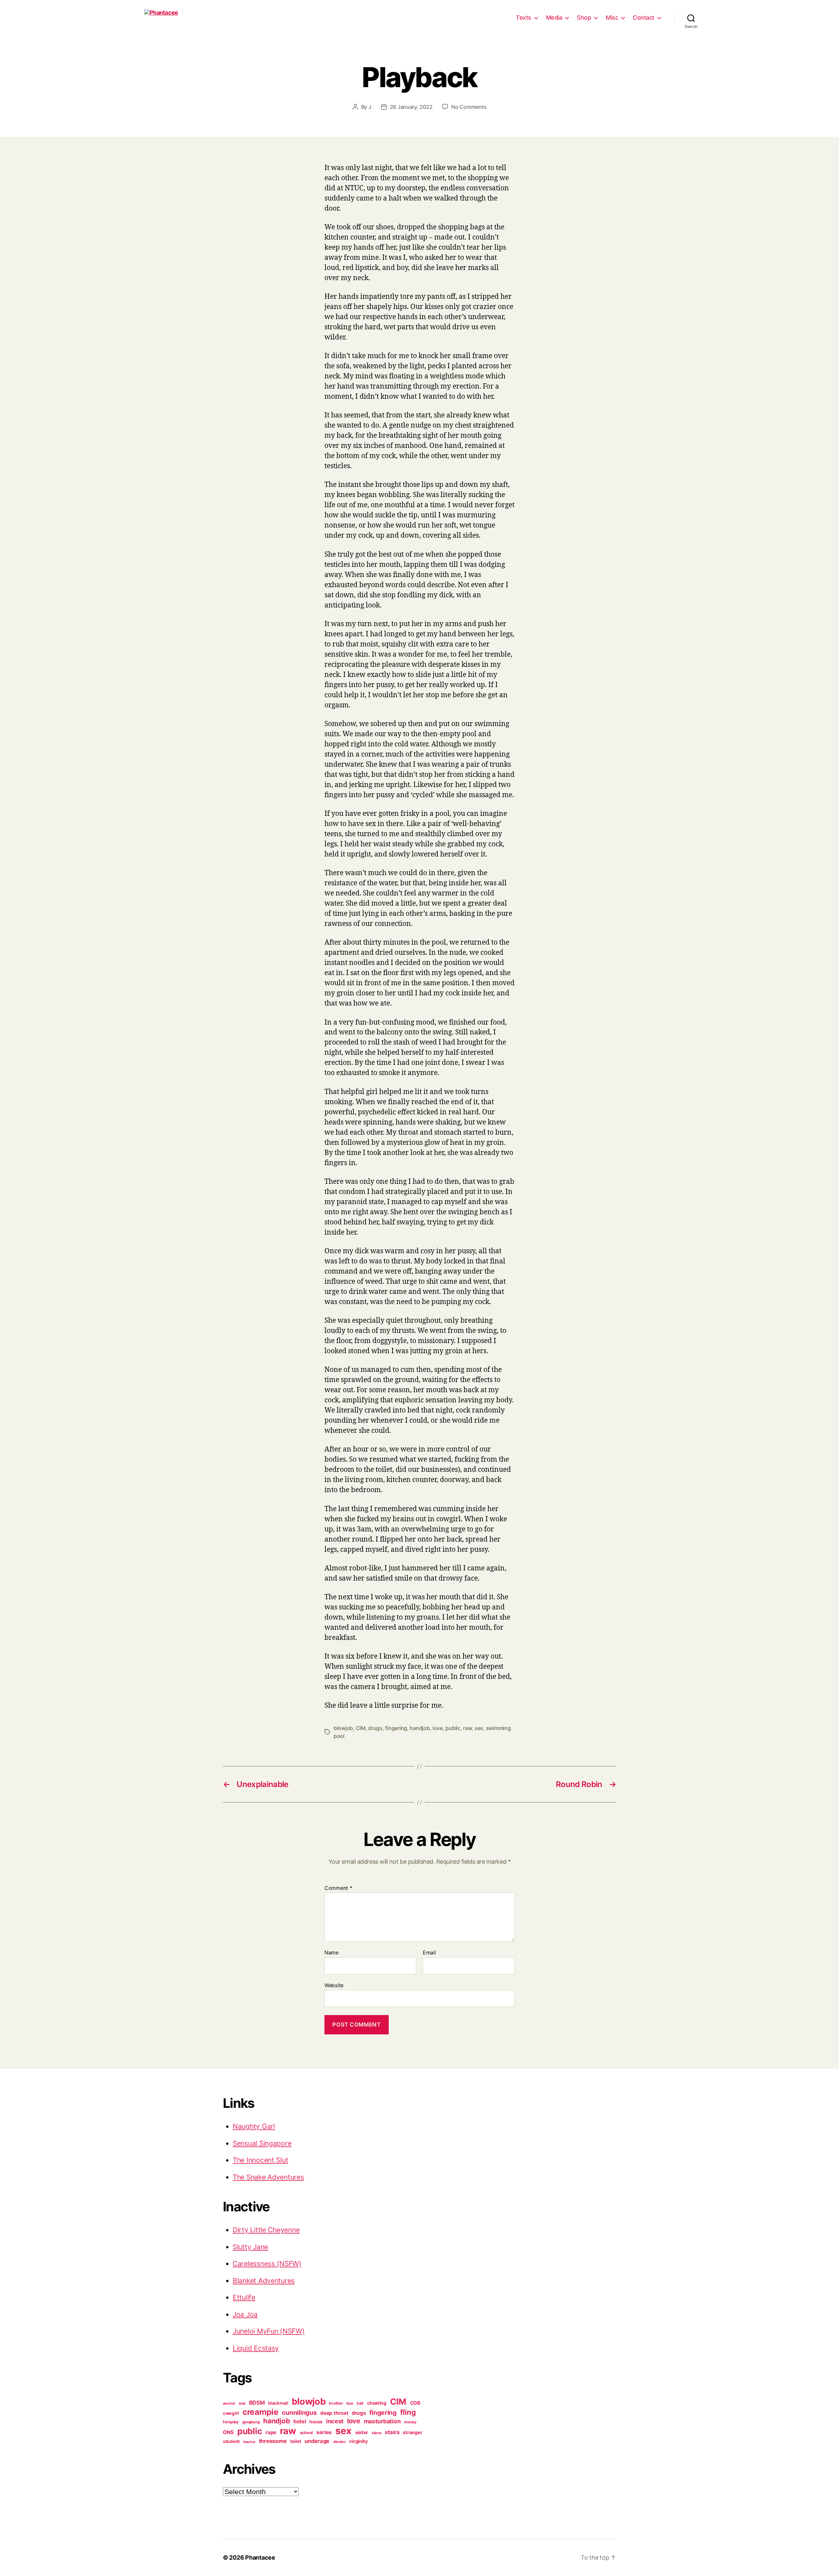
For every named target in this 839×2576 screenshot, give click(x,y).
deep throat (334, 2413)
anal (242, 2403)
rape (271, 2432)
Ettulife (244, 2297)
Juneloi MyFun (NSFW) (269, 2331)
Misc (612, 18)
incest (335, 2421)
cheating (377, 2403)
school (306, 2433)
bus (350, 2403)
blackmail (278, 2403)
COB (415, 2403)
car (360, 2403)
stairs (392, 2432)
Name (332, 1953)
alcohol (229, 2403)
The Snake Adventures (268, 2177)
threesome (273, 2441)
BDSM (257, 2403)
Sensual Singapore (262, 2143)
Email (429, 1953)
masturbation (382, 2421)
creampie (261, 2412)
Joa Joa (245, 2314)
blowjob (343, 1728)
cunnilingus (299, 2413)
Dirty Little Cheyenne (266, 2230)
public (453, 1728)
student (231, 2441)
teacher (249, 2442)
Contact (644, 18)
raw (467, 1728)
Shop (584, 18)
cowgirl (231, 2413)
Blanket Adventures (264, 2281)
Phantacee (260, 2557)
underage (317, 2441)
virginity (359, 2441)
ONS (228, 2432)
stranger (412, 2432)
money (410, 2422)
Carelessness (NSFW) (267, 2264)
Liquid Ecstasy (256, 2348)
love (438, 1728)
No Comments (469, 107)
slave (377, 2433)
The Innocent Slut (260, 2160)
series (324, 2432)
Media (554, 18)
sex (479, 1728)
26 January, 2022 (411, 107)
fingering (396, 1728)
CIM (361, 1728)
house (316, 2422)
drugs (375, 1728)
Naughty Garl (254, 2126)
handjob (420, 1728)
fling (408, 2412)
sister (362, 2432)
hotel (300, 2421)
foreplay (231, 2422)
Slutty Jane (250, 2247)
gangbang (251, 2422)
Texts (524, 18)
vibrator (339, 2442)
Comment (338, 1888)
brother (336, 2403)
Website (334, 1985)
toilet (295, 2441)
